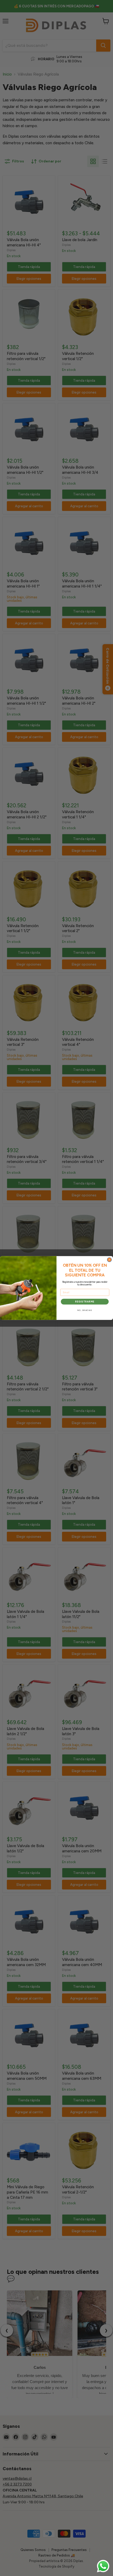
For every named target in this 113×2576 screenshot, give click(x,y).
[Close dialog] (109, 1260)
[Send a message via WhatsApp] (103, 2566)
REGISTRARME (85, 1301)
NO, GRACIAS (85, 1310)
